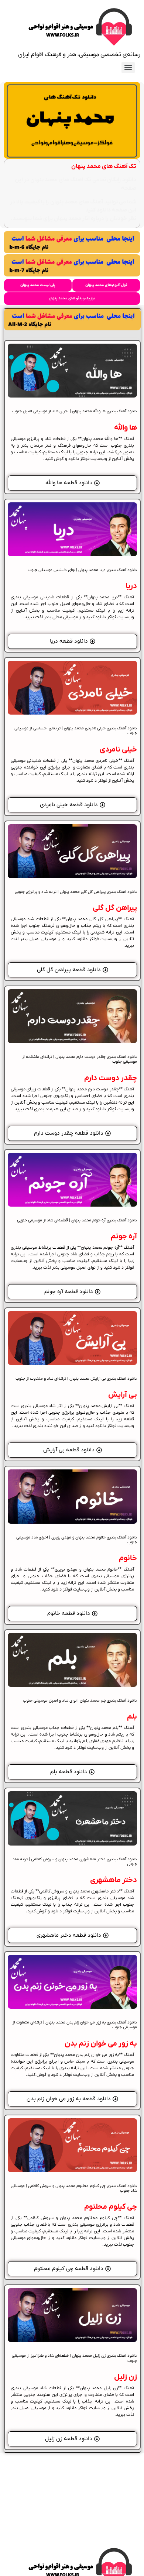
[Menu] (128, 68)
